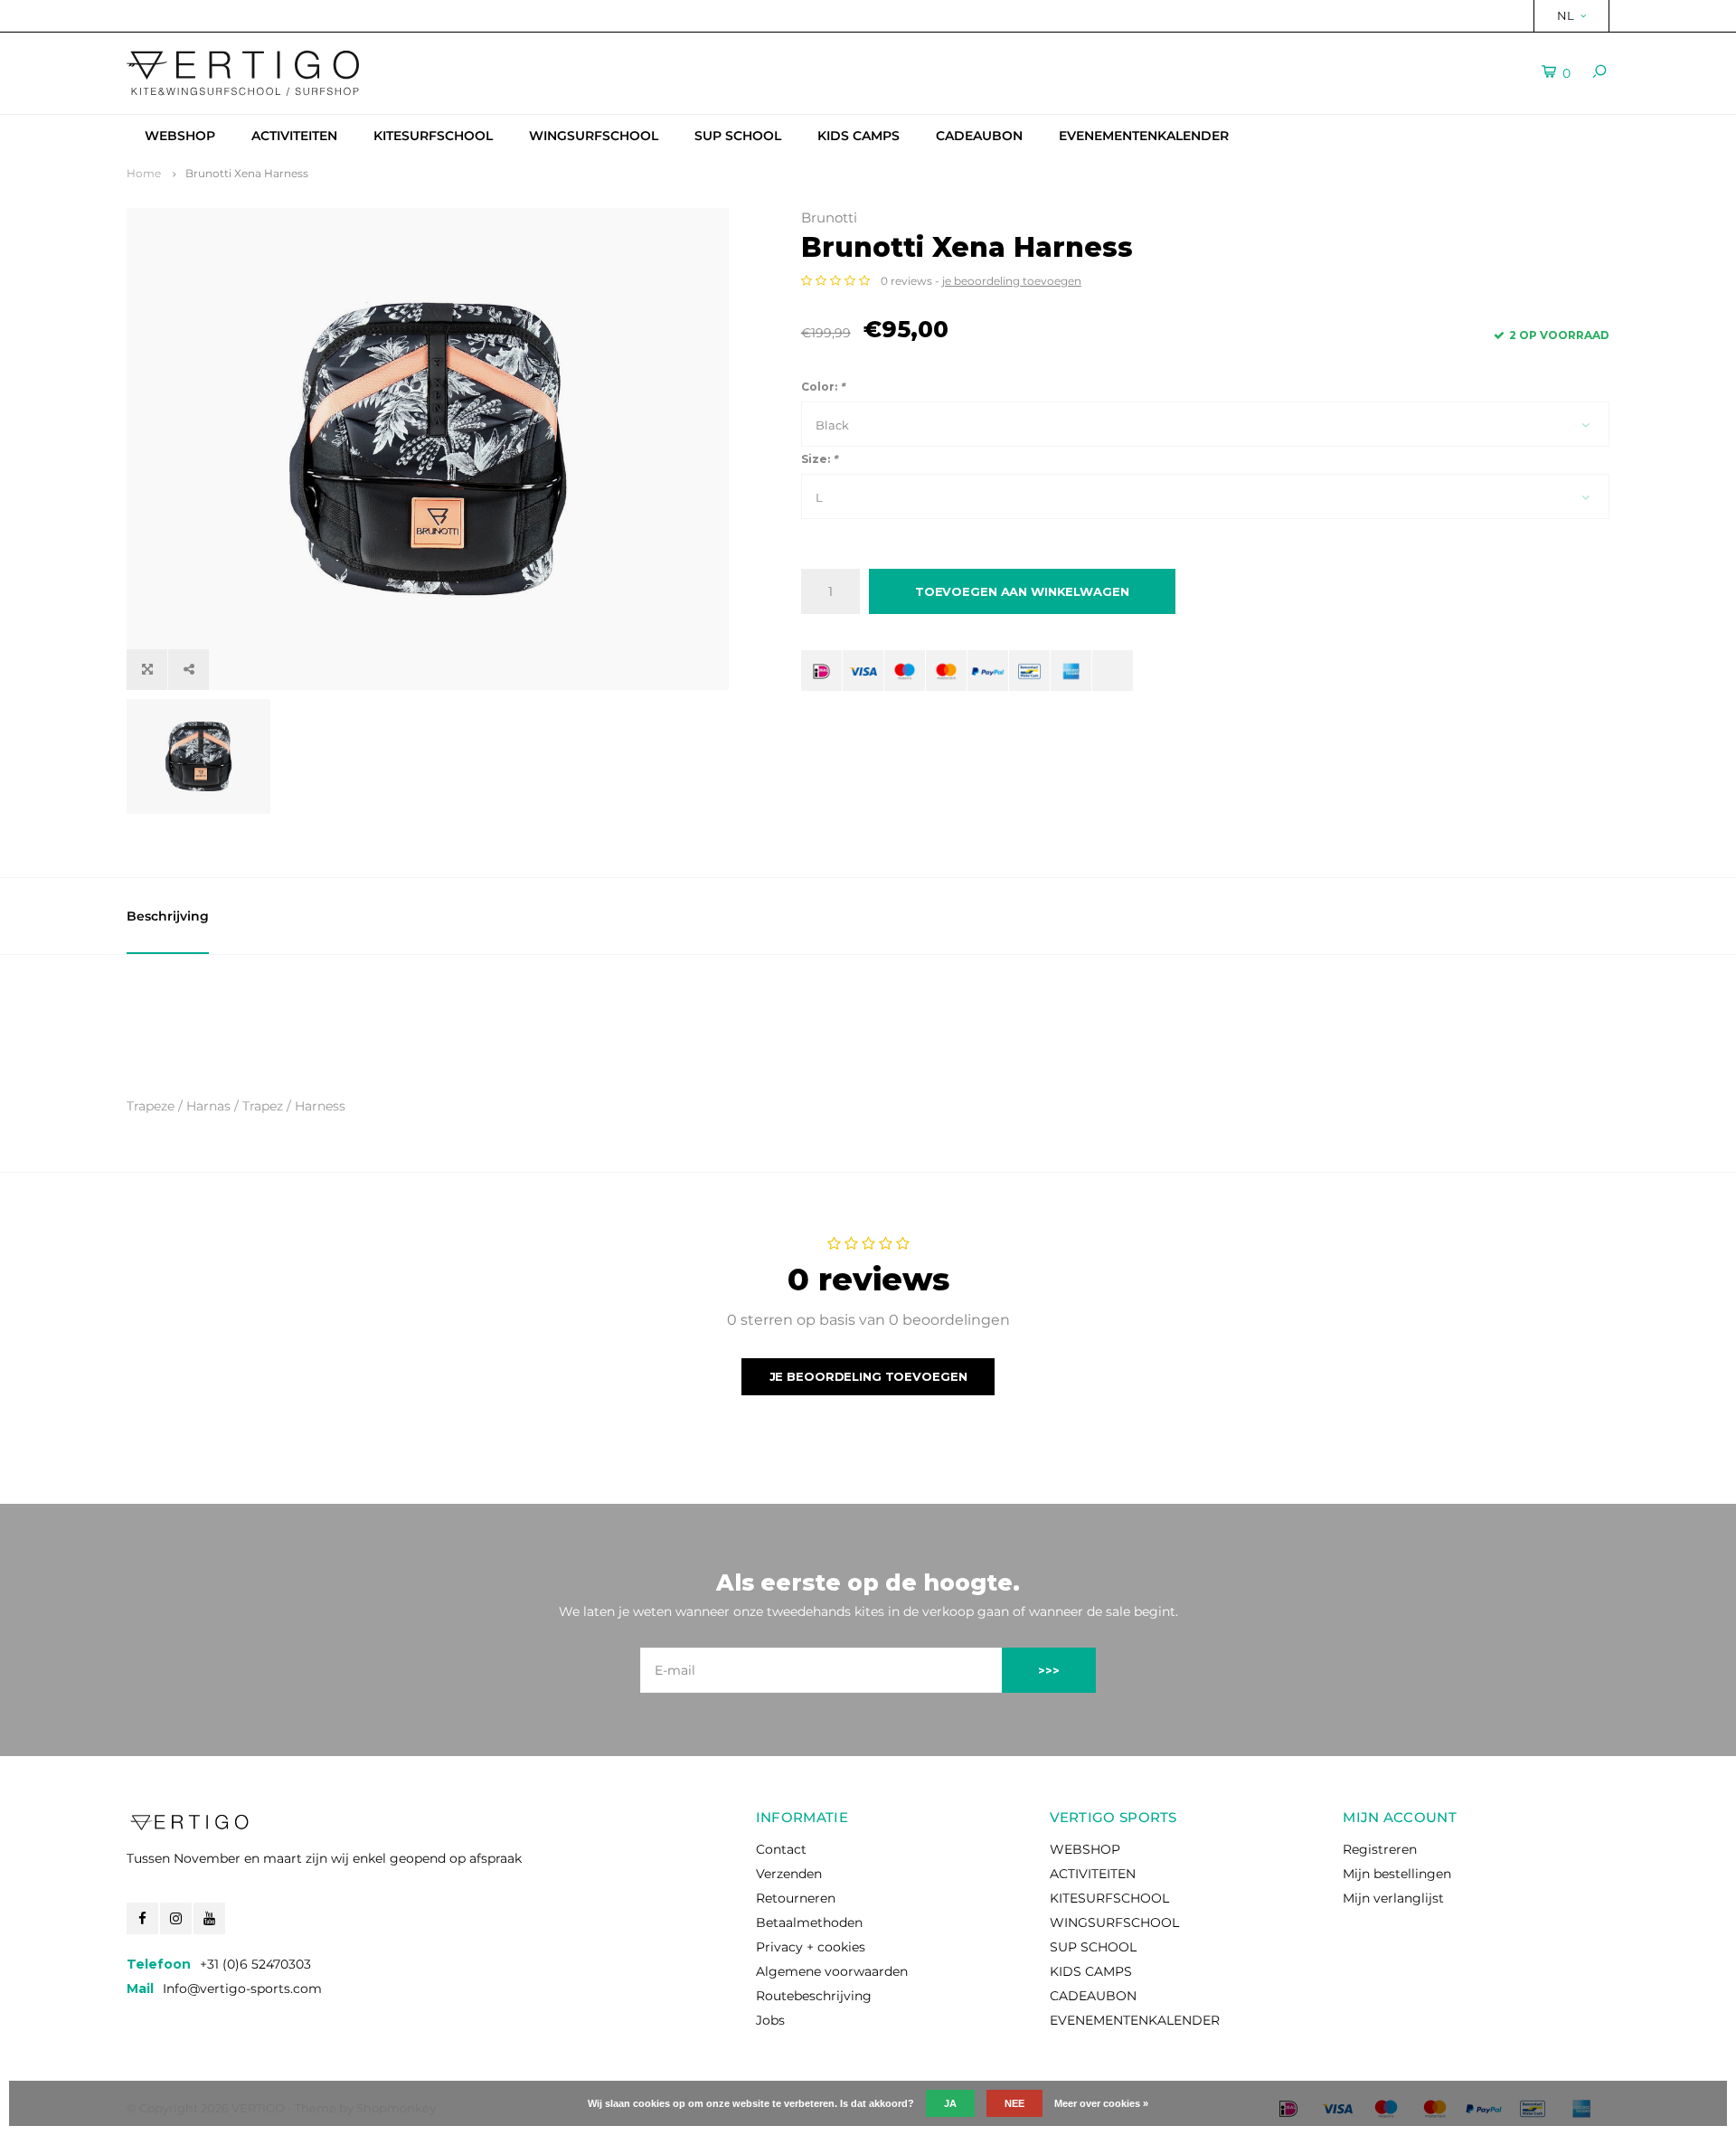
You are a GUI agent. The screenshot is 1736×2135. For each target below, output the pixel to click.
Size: (819, 459)
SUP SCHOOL (738, 136)
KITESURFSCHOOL (433, 136)
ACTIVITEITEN (294, 136)
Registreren (1380, 1849)
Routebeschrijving (814, 1996)
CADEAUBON (979, 136)
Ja (950, 2103)
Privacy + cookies (811, 1947)
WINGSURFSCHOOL (594, 136)
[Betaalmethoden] (821, 671)
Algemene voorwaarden (832, 1971)
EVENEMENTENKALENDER (1144, 136)
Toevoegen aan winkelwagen (1022, 591)
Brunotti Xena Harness (247, 173)
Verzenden (789, 1874)
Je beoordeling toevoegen (868, 1376)
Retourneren (796, 1898)
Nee (1014, 2103)
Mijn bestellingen (1397, 1874)
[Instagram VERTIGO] (176, 1918)
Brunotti (829, 217)
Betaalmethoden (809, 1922)
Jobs (770, 2020)
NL (1566, 15)
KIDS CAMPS (859, 136)
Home (144, 173)
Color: (823, 387)
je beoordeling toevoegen (1012, 281)
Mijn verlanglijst (1393, 1898)
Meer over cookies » (1101, 2103)
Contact (781, 1849)
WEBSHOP (180, 136)
